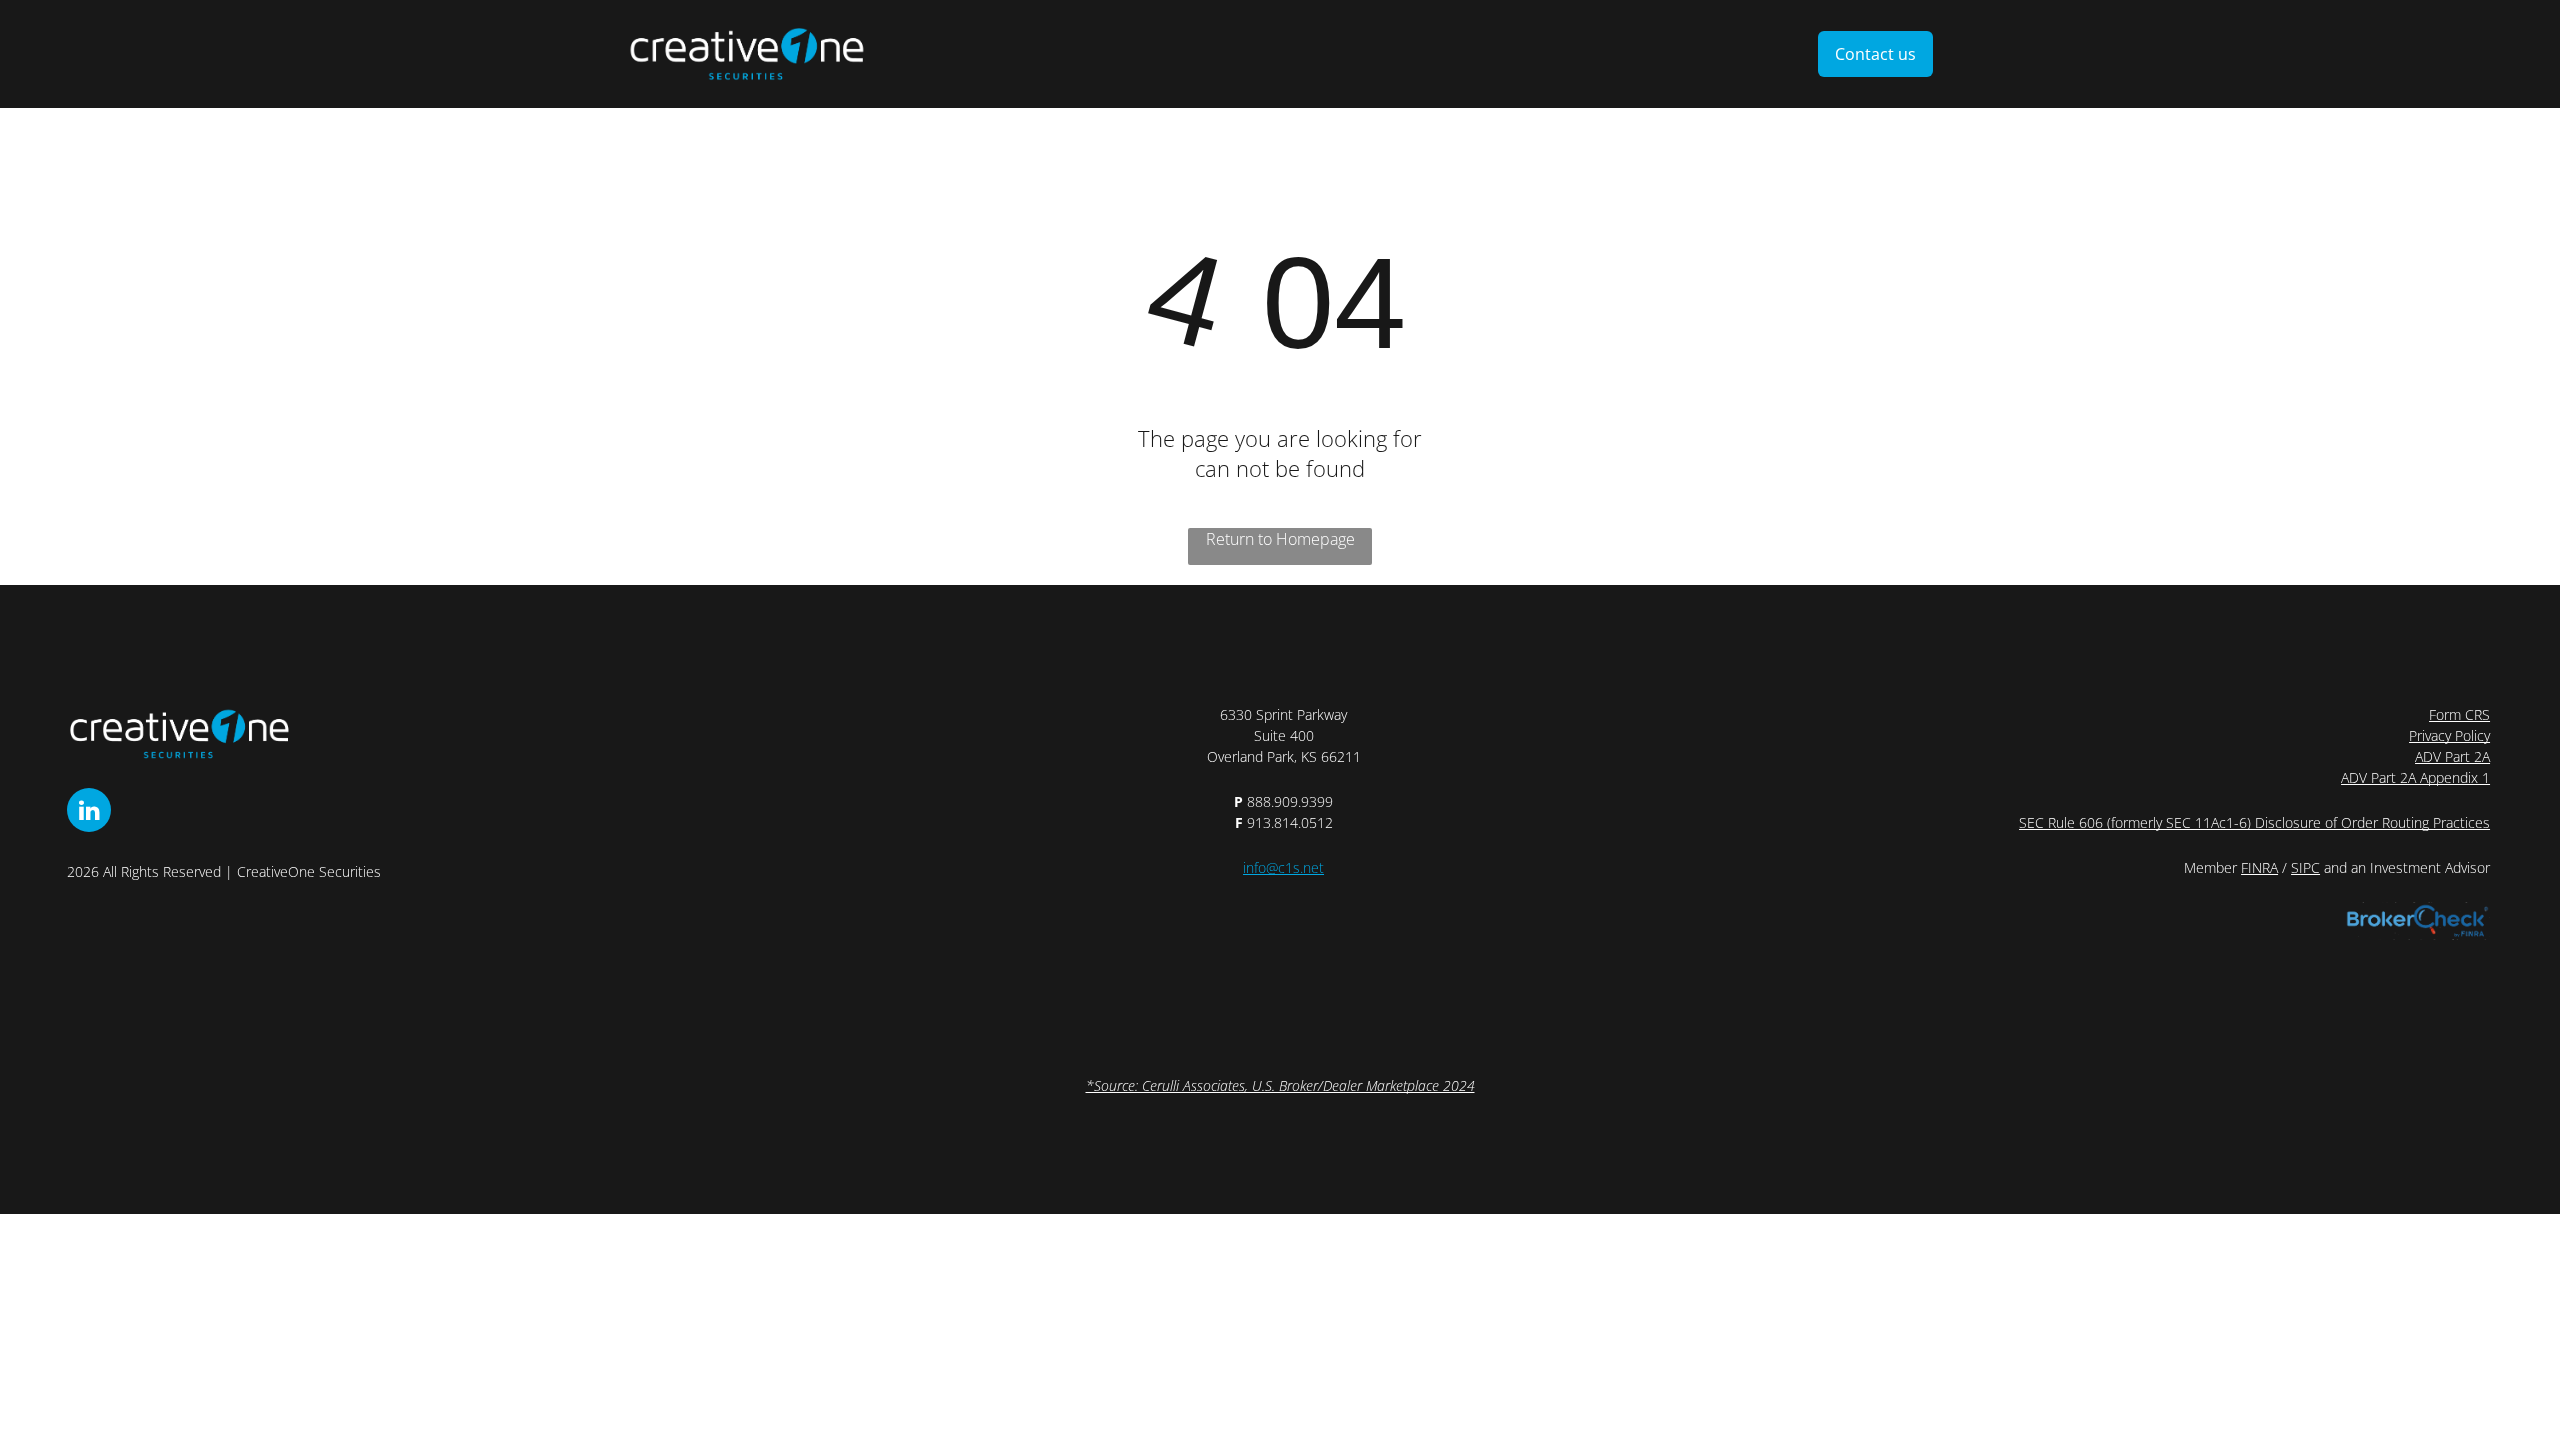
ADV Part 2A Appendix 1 (2415, 777)
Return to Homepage (1280, 539)
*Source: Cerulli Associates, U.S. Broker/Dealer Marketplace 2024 (1280, 1085)
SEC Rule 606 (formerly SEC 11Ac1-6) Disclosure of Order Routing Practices (2254, 822)
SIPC (2305, 867)
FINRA (2259, 867)
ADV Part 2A (2452, 756)
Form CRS (2459, 714)
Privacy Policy (2449, 735)
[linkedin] (89, 812)
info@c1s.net (1283, 867)
